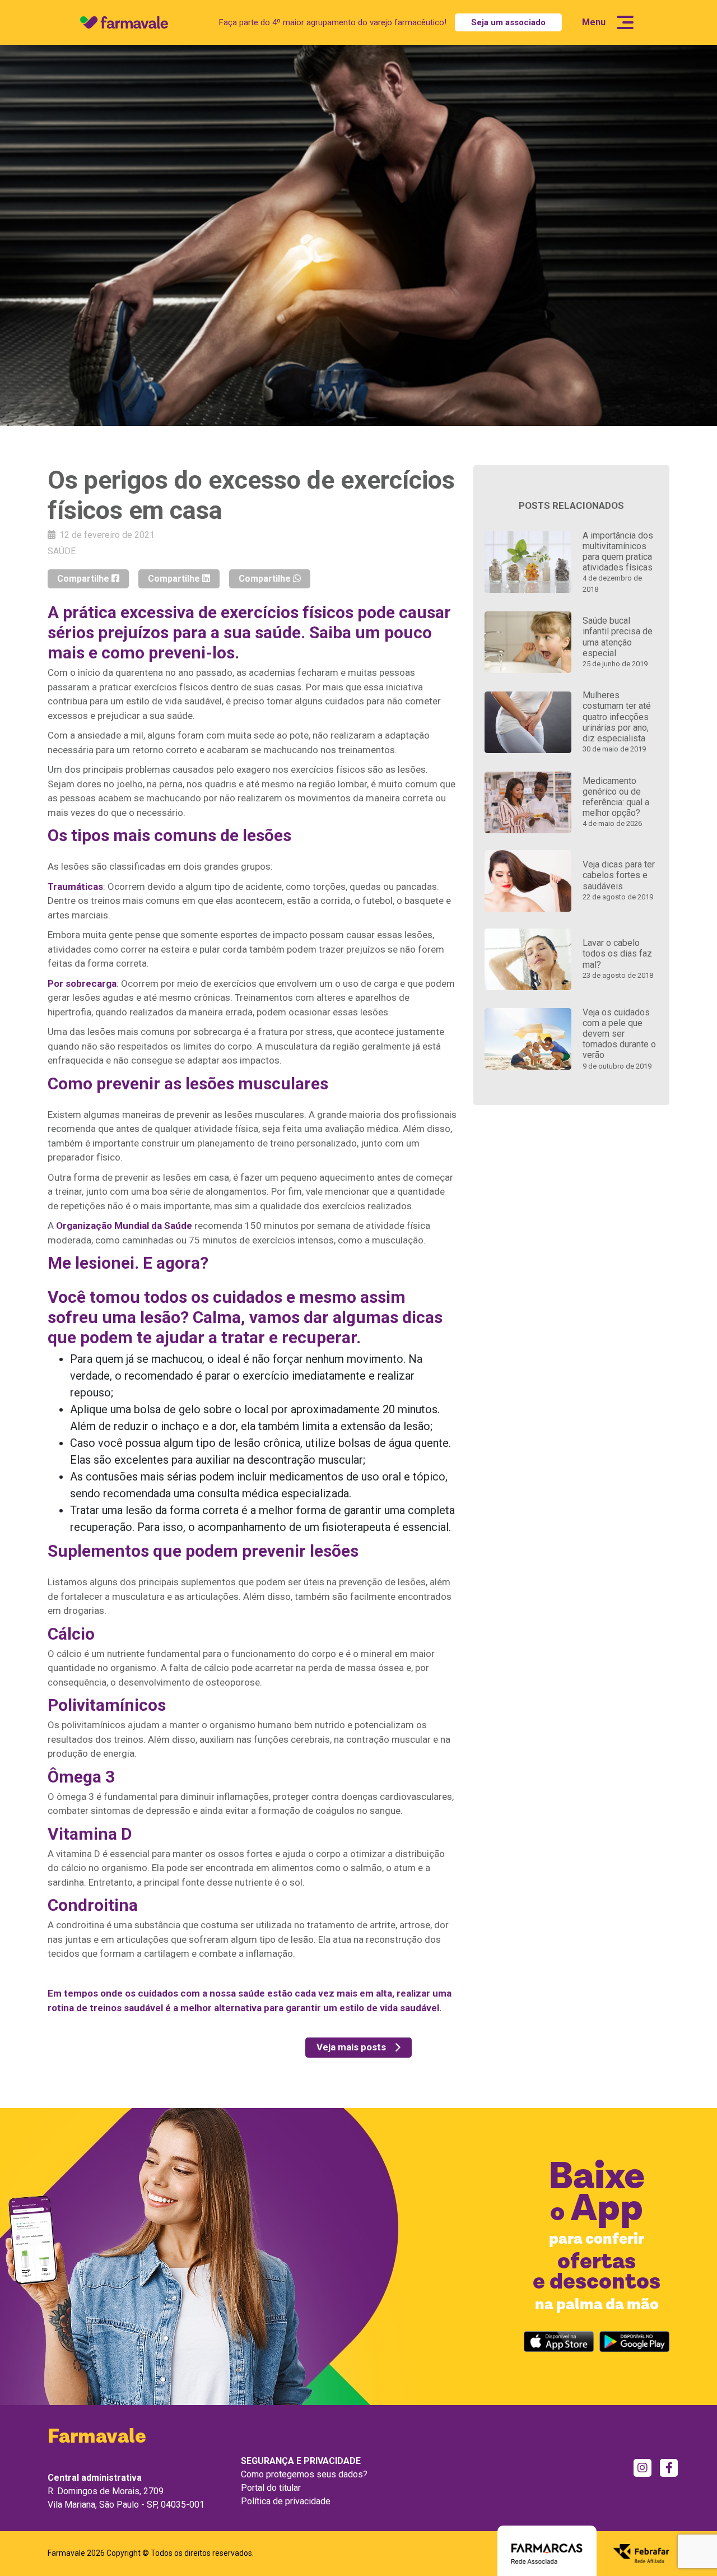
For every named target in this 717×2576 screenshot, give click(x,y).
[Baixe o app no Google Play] (634, 2341)
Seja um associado (508, 22)
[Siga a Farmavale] (642, 2468)
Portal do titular (271, 2488)
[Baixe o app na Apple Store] (559, 2341)
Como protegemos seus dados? (304, 2474)
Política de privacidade (286, 2501)
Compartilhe (84, 579)
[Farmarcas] (547, 2552)
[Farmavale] (124, 22)
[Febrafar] (641, 2552)
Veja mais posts (351, 2047)
